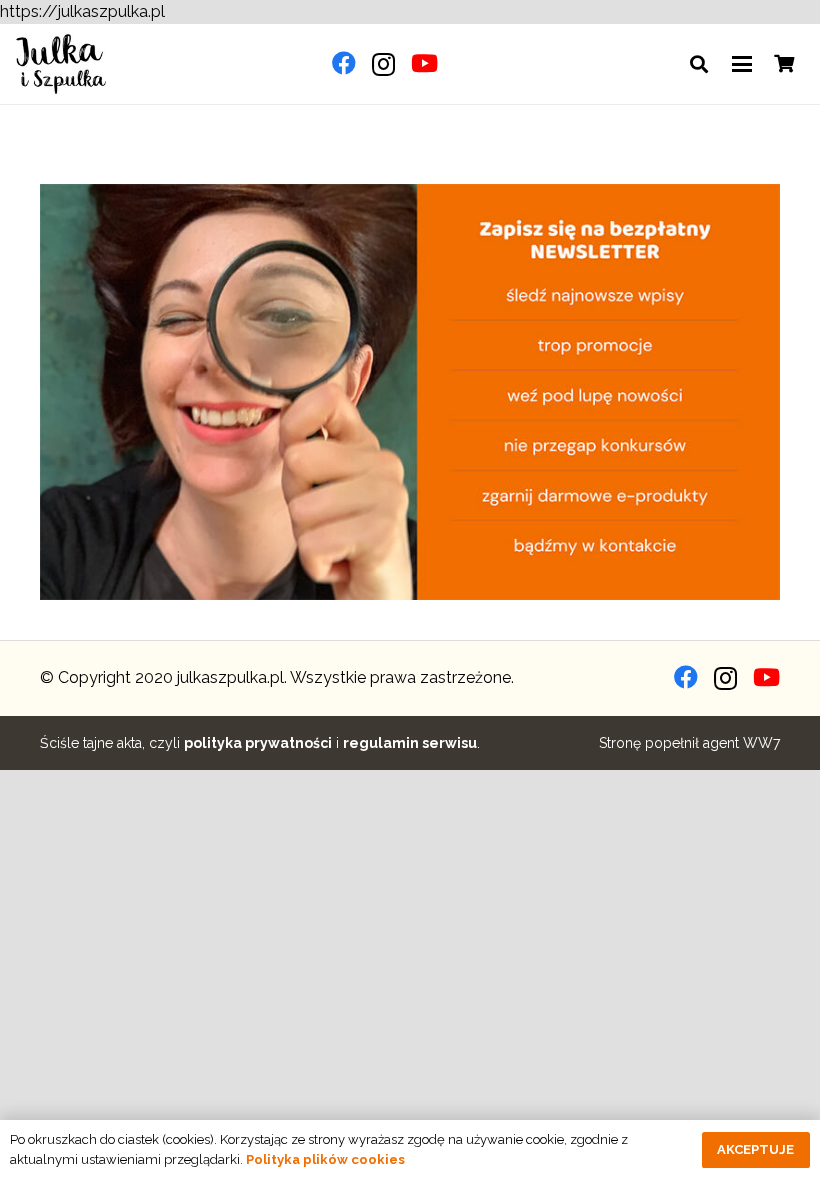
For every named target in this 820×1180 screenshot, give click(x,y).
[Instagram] (383, 64)
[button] (699, 64)
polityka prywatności (258, 743)
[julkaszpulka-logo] (61, 64)
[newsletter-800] (410, 392)
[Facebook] (344, 63)
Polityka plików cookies (325, 1159)
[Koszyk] (784, 64)
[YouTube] (424, 63)
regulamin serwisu (410, 743)
